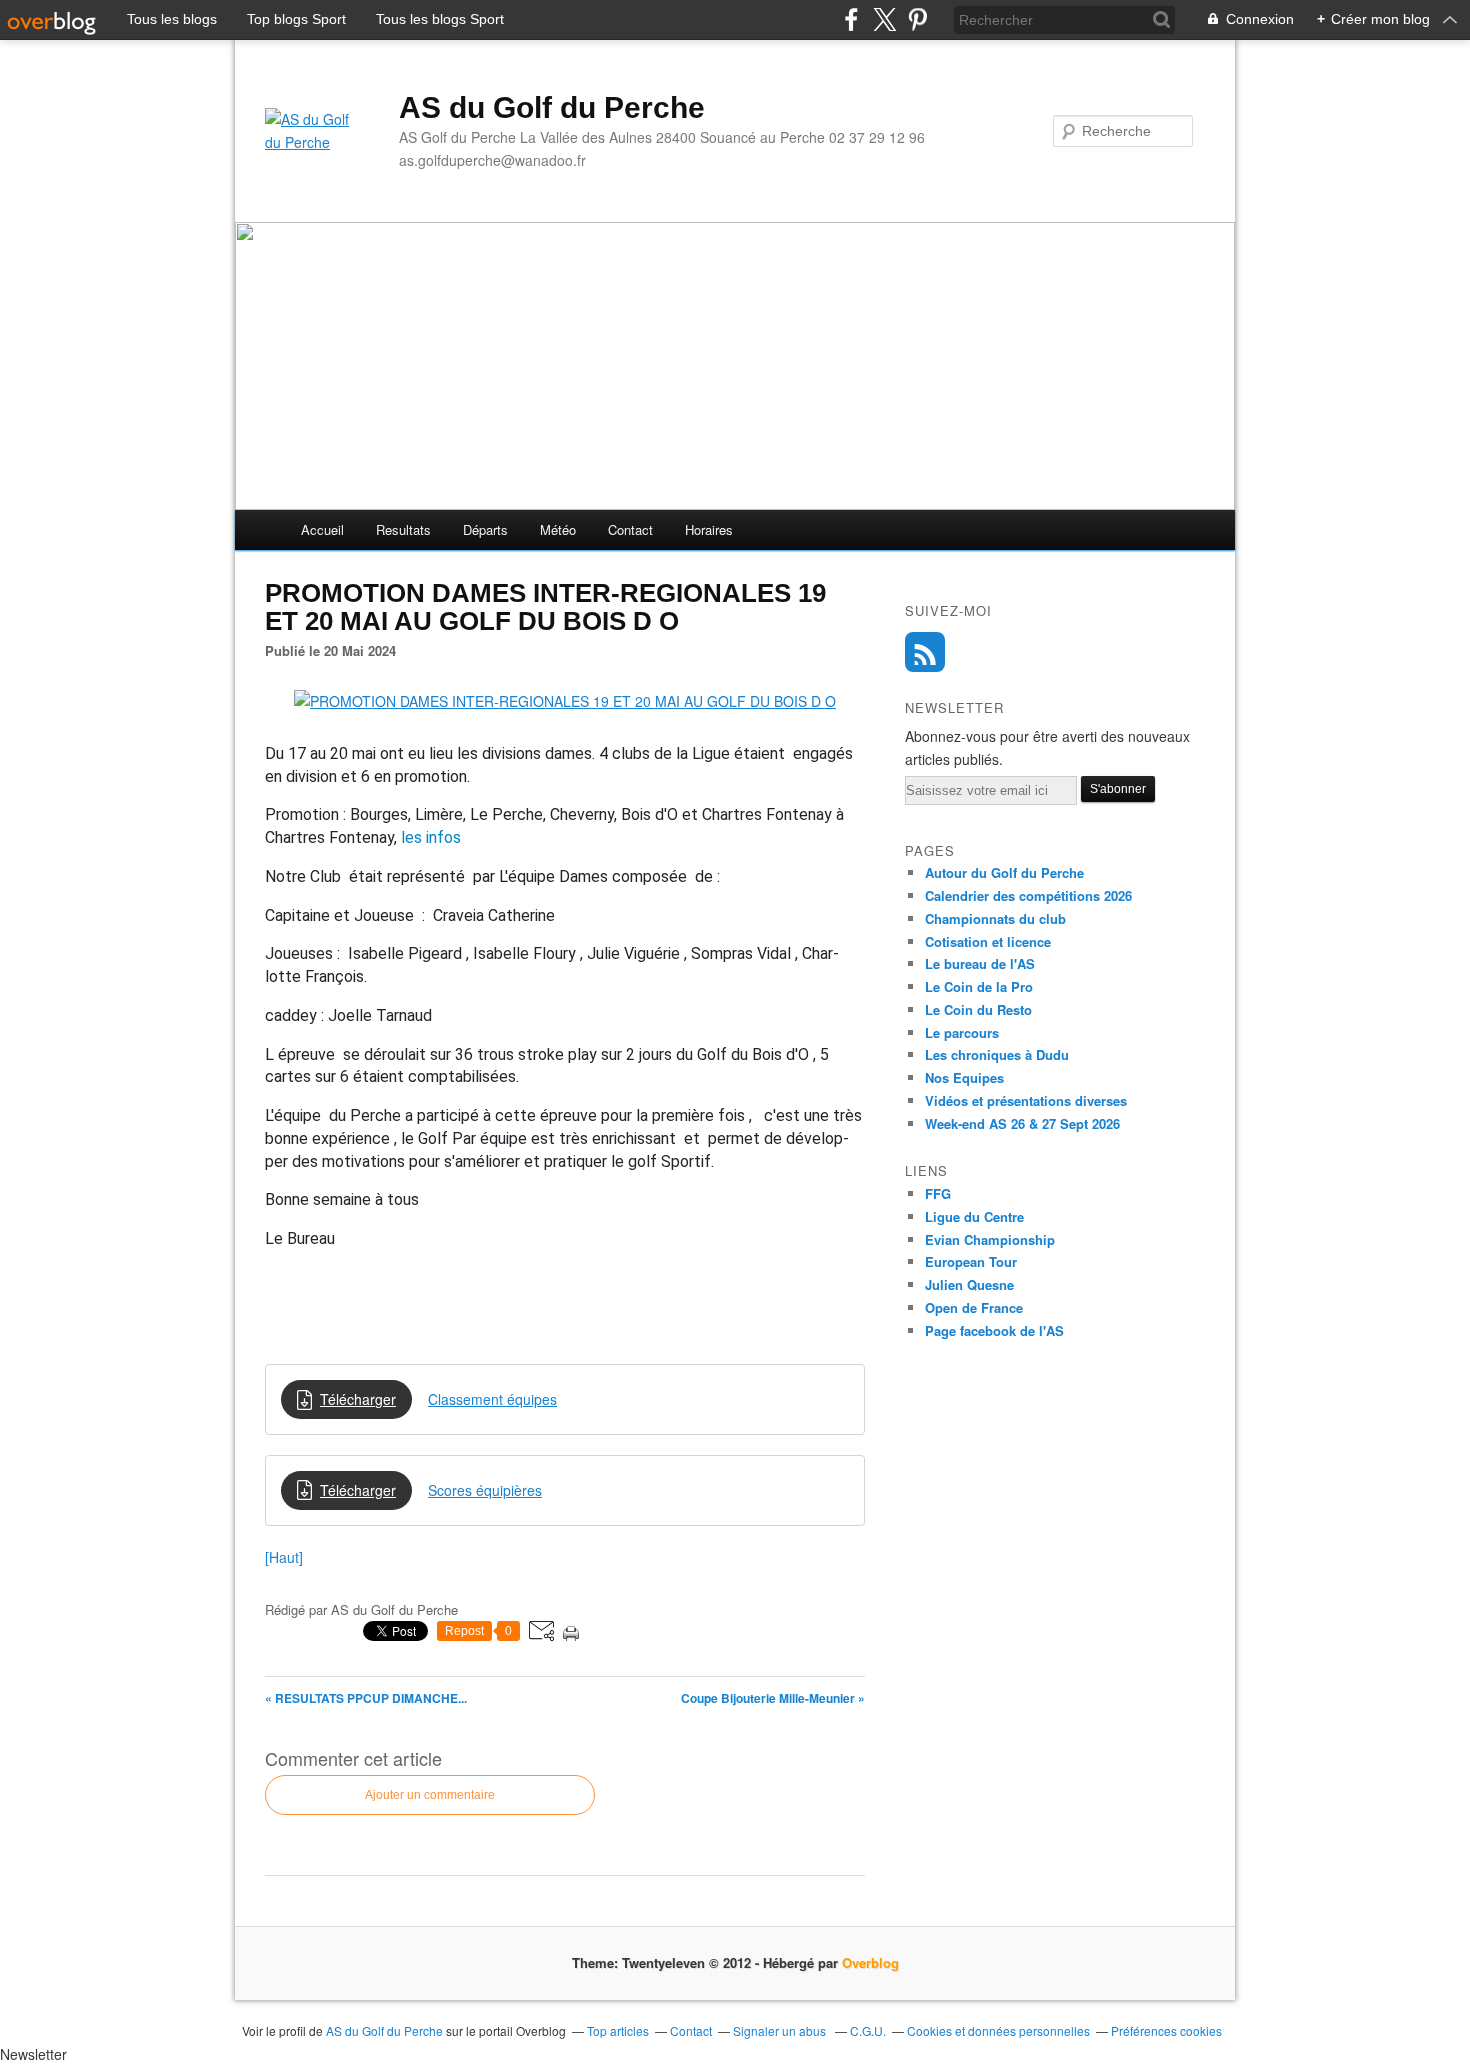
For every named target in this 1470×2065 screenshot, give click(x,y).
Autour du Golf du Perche (1004, 872)
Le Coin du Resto (978, 1009)
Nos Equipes (964, 1077)
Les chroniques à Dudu (997, 1054)
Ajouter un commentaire (430, 1795)
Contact (630, 529)
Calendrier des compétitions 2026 (1028, 895)
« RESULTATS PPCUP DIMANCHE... (366, 1698)
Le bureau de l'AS (980, 963)
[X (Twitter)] (884, 19)
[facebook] (851, 19)
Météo (558, 529)
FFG (938, 1193)
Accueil (322, 529)
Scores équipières (485, 1490)
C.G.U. (868, 2030)
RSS (925, 652)
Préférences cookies (1166, 2030)
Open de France (974, 1307)
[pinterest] (917, 19)
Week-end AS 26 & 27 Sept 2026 (1022, 1123)
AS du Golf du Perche (552, 107)
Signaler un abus (781, 2030)
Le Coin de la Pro (979, 986)
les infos (431, 837)
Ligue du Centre (974, 1216)
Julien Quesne (969, 1284)
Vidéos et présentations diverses (1026, 1100)
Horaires (709, 529)
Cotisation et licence (988, 941)
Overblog (870, 1962)
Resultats (403, 529)
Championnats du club (995, 918)
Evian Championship (990, 1239)
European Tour (971, 1261)
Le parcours (962, 1032)
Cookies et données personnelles (998, 2030)
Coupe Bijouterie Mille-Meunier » (773, 1698)
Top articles (618, 2030)
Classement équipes (492, 1399)
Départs (485, 529)
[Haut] (284, 1557)
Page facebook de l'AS (994, 1330)
